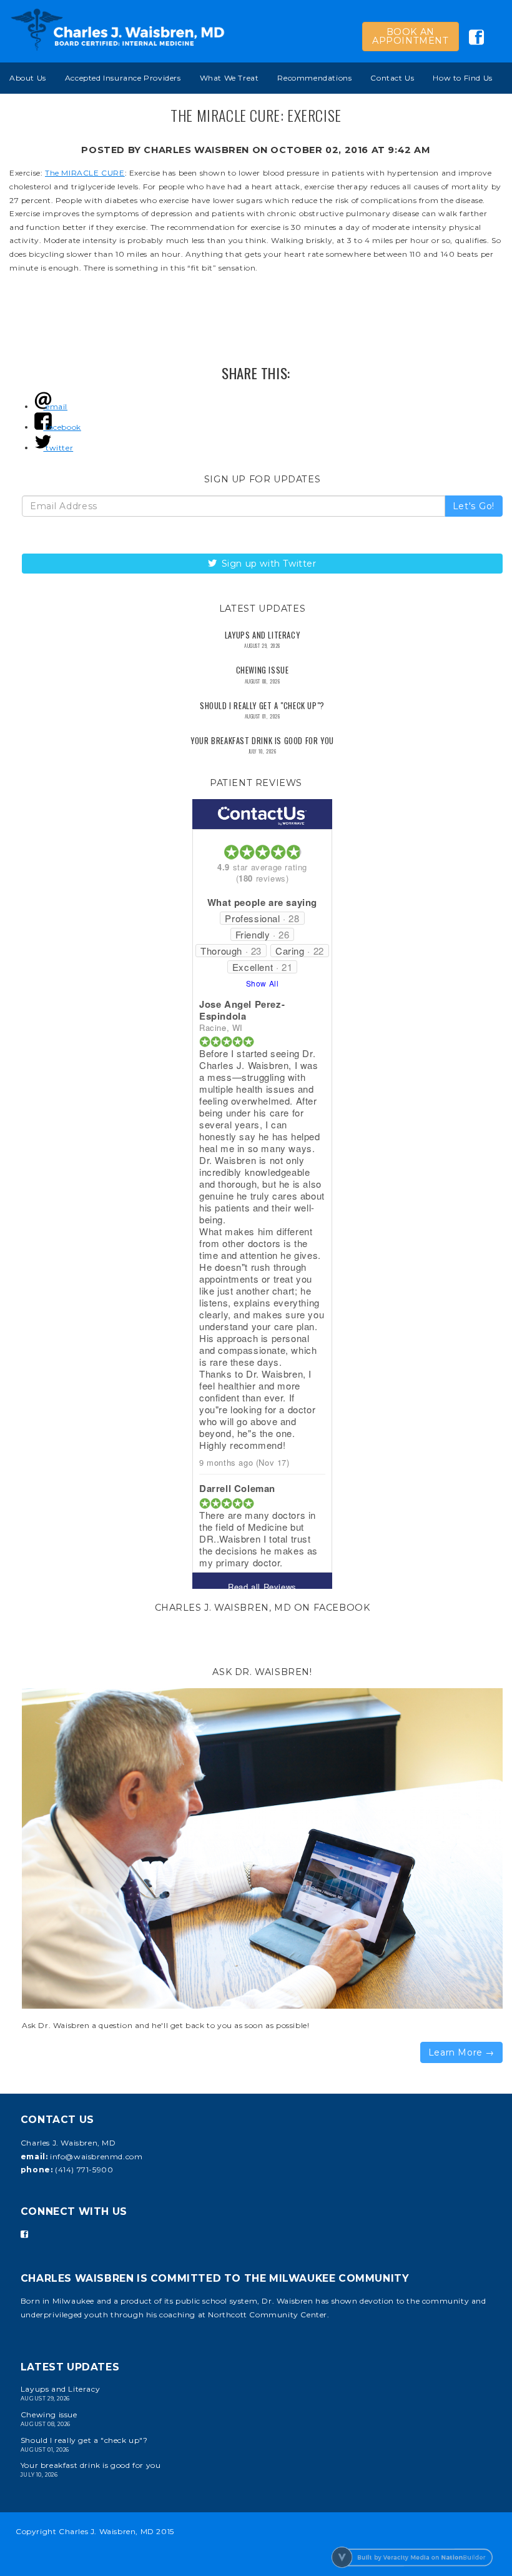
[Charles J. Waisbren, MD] (118, 30)
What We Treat (229, 78)
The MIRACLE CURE (85, 173)
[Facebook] (24, 2234)
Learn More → (461, 2052)
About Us (28, 78)
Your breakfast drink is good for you (262, 741)
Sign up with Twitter (268, 564)
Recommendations (314, 78)
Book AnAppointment (411, 36)
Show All (263, 983)
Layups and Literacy (262, 635)
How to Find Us (462, 78)
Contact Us (392, 78)
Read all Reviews (262, 1587)
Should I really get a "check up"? (262, 706)
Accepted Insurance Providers (123, 78)
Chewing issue (263, 670)
